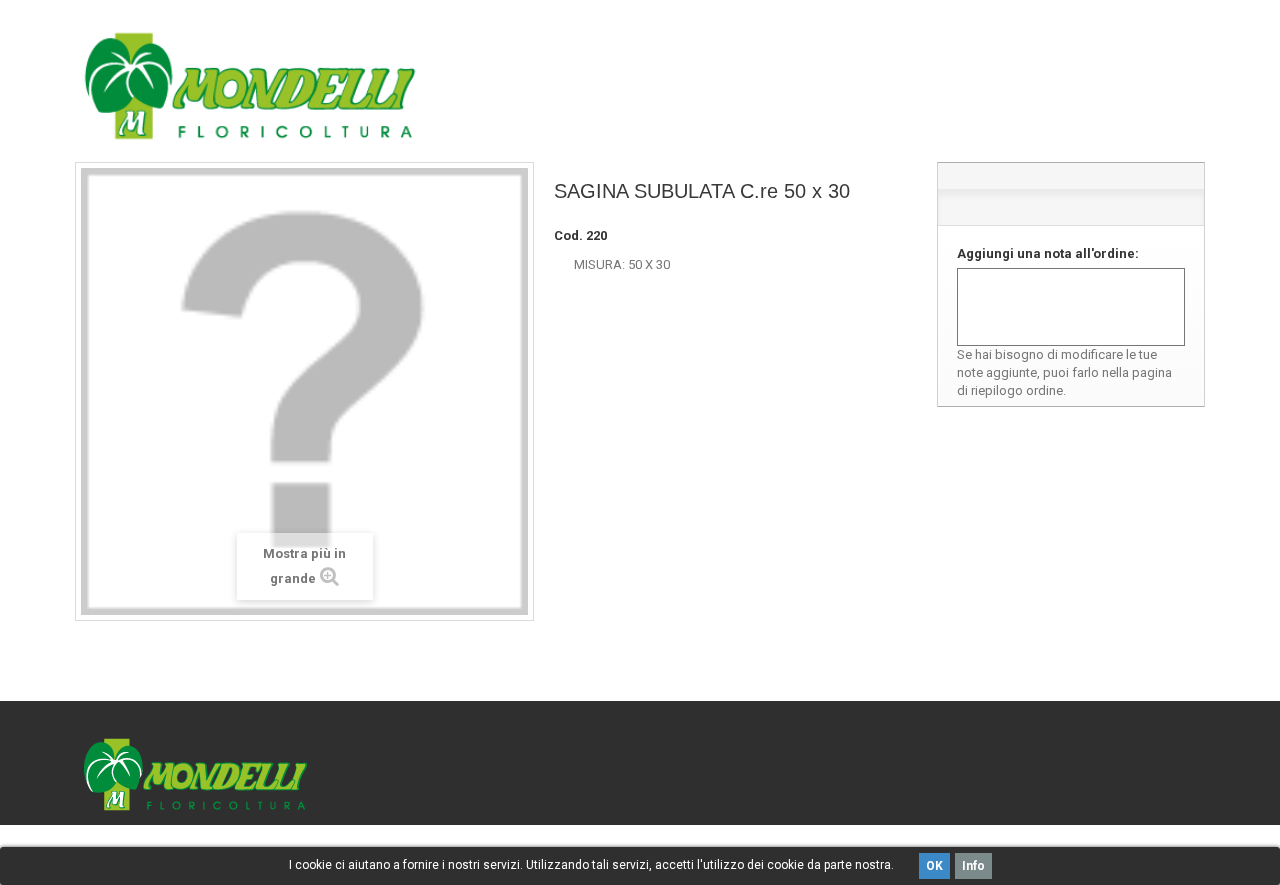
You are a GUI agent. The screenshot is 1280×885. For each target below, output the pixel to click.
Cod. (568, 235)
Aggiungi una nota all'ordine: (1048, 253)
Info (973, 866)
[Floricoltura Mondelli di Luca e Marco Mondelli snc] (250, 86)
